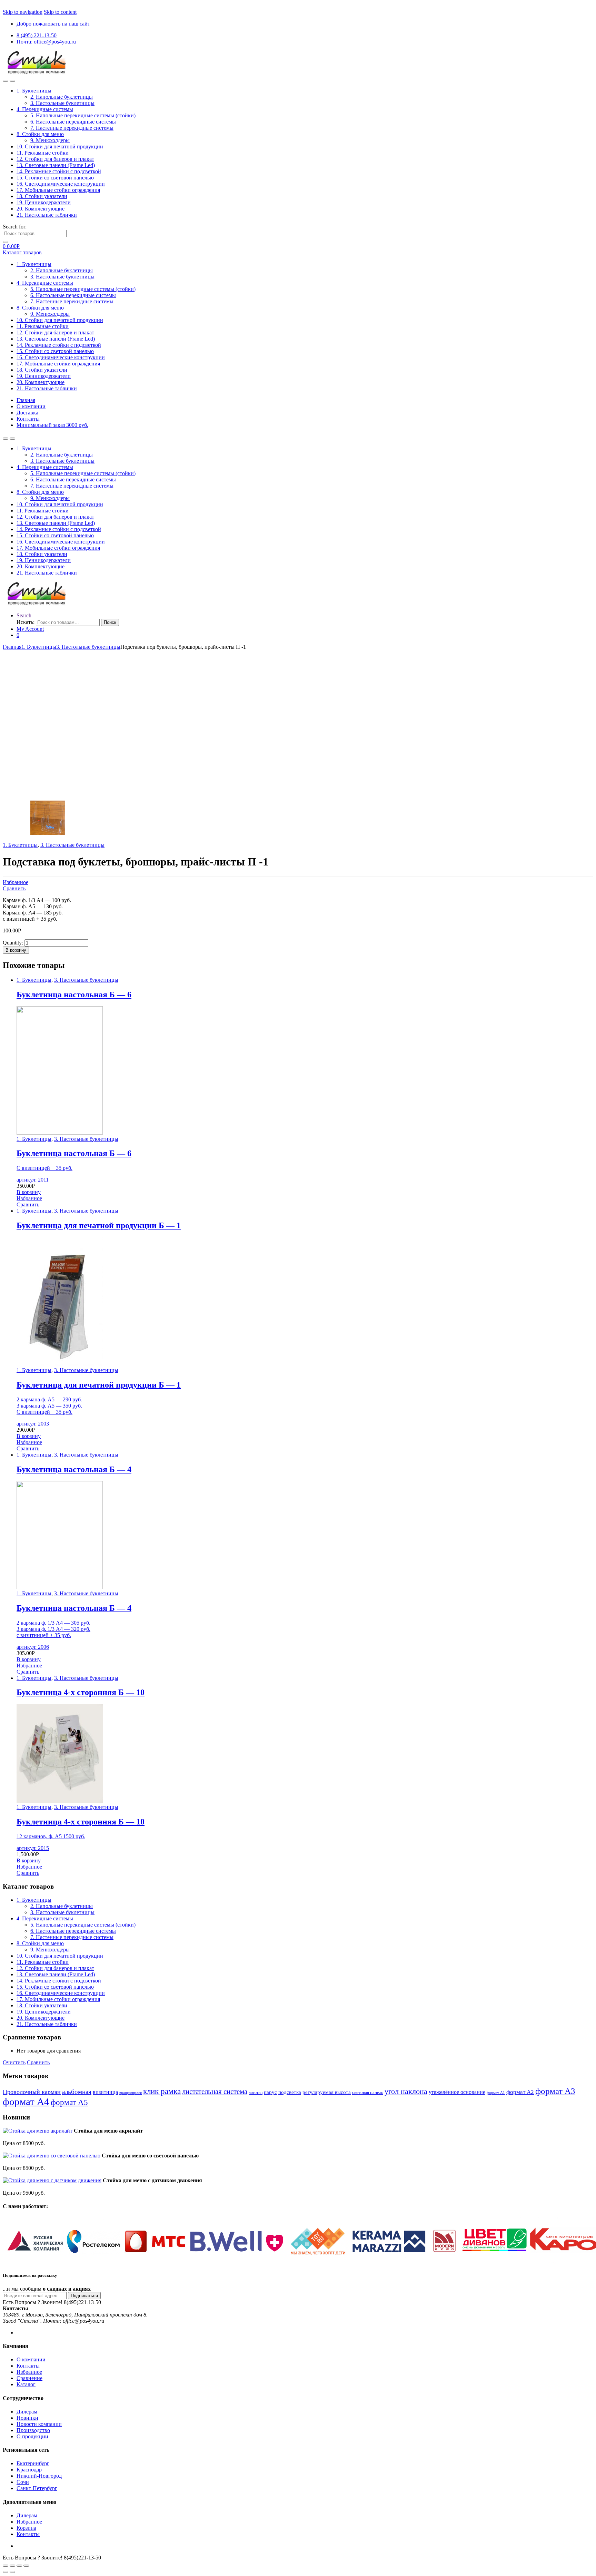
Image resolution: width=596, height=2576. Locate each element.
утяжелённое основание (457, 2092)
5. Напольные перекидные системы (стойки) (83, 115)
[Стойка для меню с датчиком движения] (52, 2180)
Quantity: (13, 943)
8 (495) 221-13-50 (37, 35)
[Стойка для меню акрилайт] (38, 2131)
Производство (33, 2430)
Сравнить (14, 888)
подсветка (290, 2092)
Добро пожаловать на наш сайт (53, 24)
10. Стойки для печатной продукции (60, 146)
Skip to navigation (23, 12)
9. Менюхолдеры (50, 140)
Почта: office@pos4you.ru (46, 42)
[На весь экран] (19, 2566)
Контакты (28, 419)
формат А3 (555, 2091)
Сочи (23, 2482)
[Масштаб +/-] (26, 2566)
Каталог (26, 2384)
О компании (31, 406)
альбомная (77, 2092)
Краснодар (29, 2470)
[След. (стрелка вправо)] (12, 2572)
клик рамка (162, 2091)
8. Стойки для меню (40, 134)
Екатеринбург (33, 2463)
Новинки (27, 2418)
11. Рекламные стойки (43, 153)
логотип (256, 2093)
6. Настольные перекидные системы (73, 122)
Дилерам (27, 2412)
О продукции (32, 2436)
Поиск (110, 622)
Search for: (15, 227)
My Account (30, 629)
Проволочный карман (32, 2092)
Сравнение (29, 2378)
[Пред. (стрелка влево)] (6, 2572)
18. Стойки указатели (42, 196)
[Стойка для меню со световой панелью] (52, 2156)
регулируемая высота (327, 2092)
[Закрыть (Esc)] (6, 2566)
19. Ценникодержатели (44, 202)
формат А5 (69, 2102)
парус (270, 2092)
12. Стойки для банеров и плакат (55, 159)
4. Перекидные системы (45, 109)
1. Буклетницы (34, 91)
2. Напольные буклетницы (62, 97)
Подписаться (84, 2296)
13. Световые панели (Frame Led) (56, 165)
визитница (105, 2092)
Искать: (26, 622)
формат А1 (496, 2093)
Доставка (27, 413)
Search (24, 615)
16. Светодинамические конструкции (61, 184)
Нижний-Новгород (39, 2476)
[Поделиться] (12, 2566)
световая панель (368, 2093)
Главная (26, 400)
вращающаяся (131, 2093)
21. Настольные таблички (47, 215)
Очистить (14, 2062)
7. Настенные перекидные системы (72, 128)
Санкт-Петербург (37, 2488)
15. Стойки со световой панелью (55, 178)
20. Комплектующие (41, 209)
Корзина (26, 2528)
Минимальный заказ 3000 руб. (52, 425)
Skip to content (60, 12)
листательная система (215, 2092)
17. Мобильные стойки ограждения (58, 190)
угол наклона (406, 2091)
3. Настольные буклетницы (62, 103)
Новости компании (39, 2424)
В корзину (16, 950)
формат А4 (26, 2102)
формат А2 (520, 2092)
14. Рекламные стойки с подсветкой (59, 171)
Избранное (16, 882)
